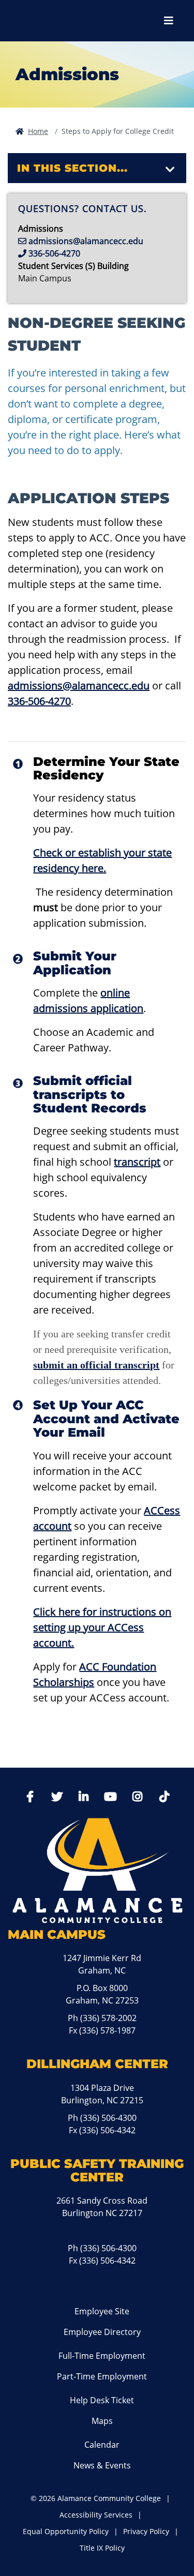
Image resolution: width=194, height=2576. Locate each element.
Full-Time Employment (102, 2356)
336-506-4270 (39, 701)
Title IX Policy (102, 2548)
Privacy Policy (146, 2531)
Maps (102, 2421)
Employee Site (102, 2311)
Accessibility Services (96, 2515)
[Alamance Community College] (65, 21)
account (52, 1526)
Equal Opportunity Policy (66, 2531)
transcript (137, 1162)
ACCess (162, 1510)
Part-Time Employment (102, 2376)
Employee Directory (102, 2332)
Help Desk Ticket (102, 2400)
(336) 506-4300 (108, 2118)
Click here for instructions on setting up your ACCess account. (102, 1627)
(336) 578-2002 (108, 2018)
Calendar (102, 2445)
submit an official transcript (96, 1365)
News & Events (102, 2465)
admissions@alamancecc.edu (79, 686)
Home (38, 131)
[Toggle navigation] (170, 170)
